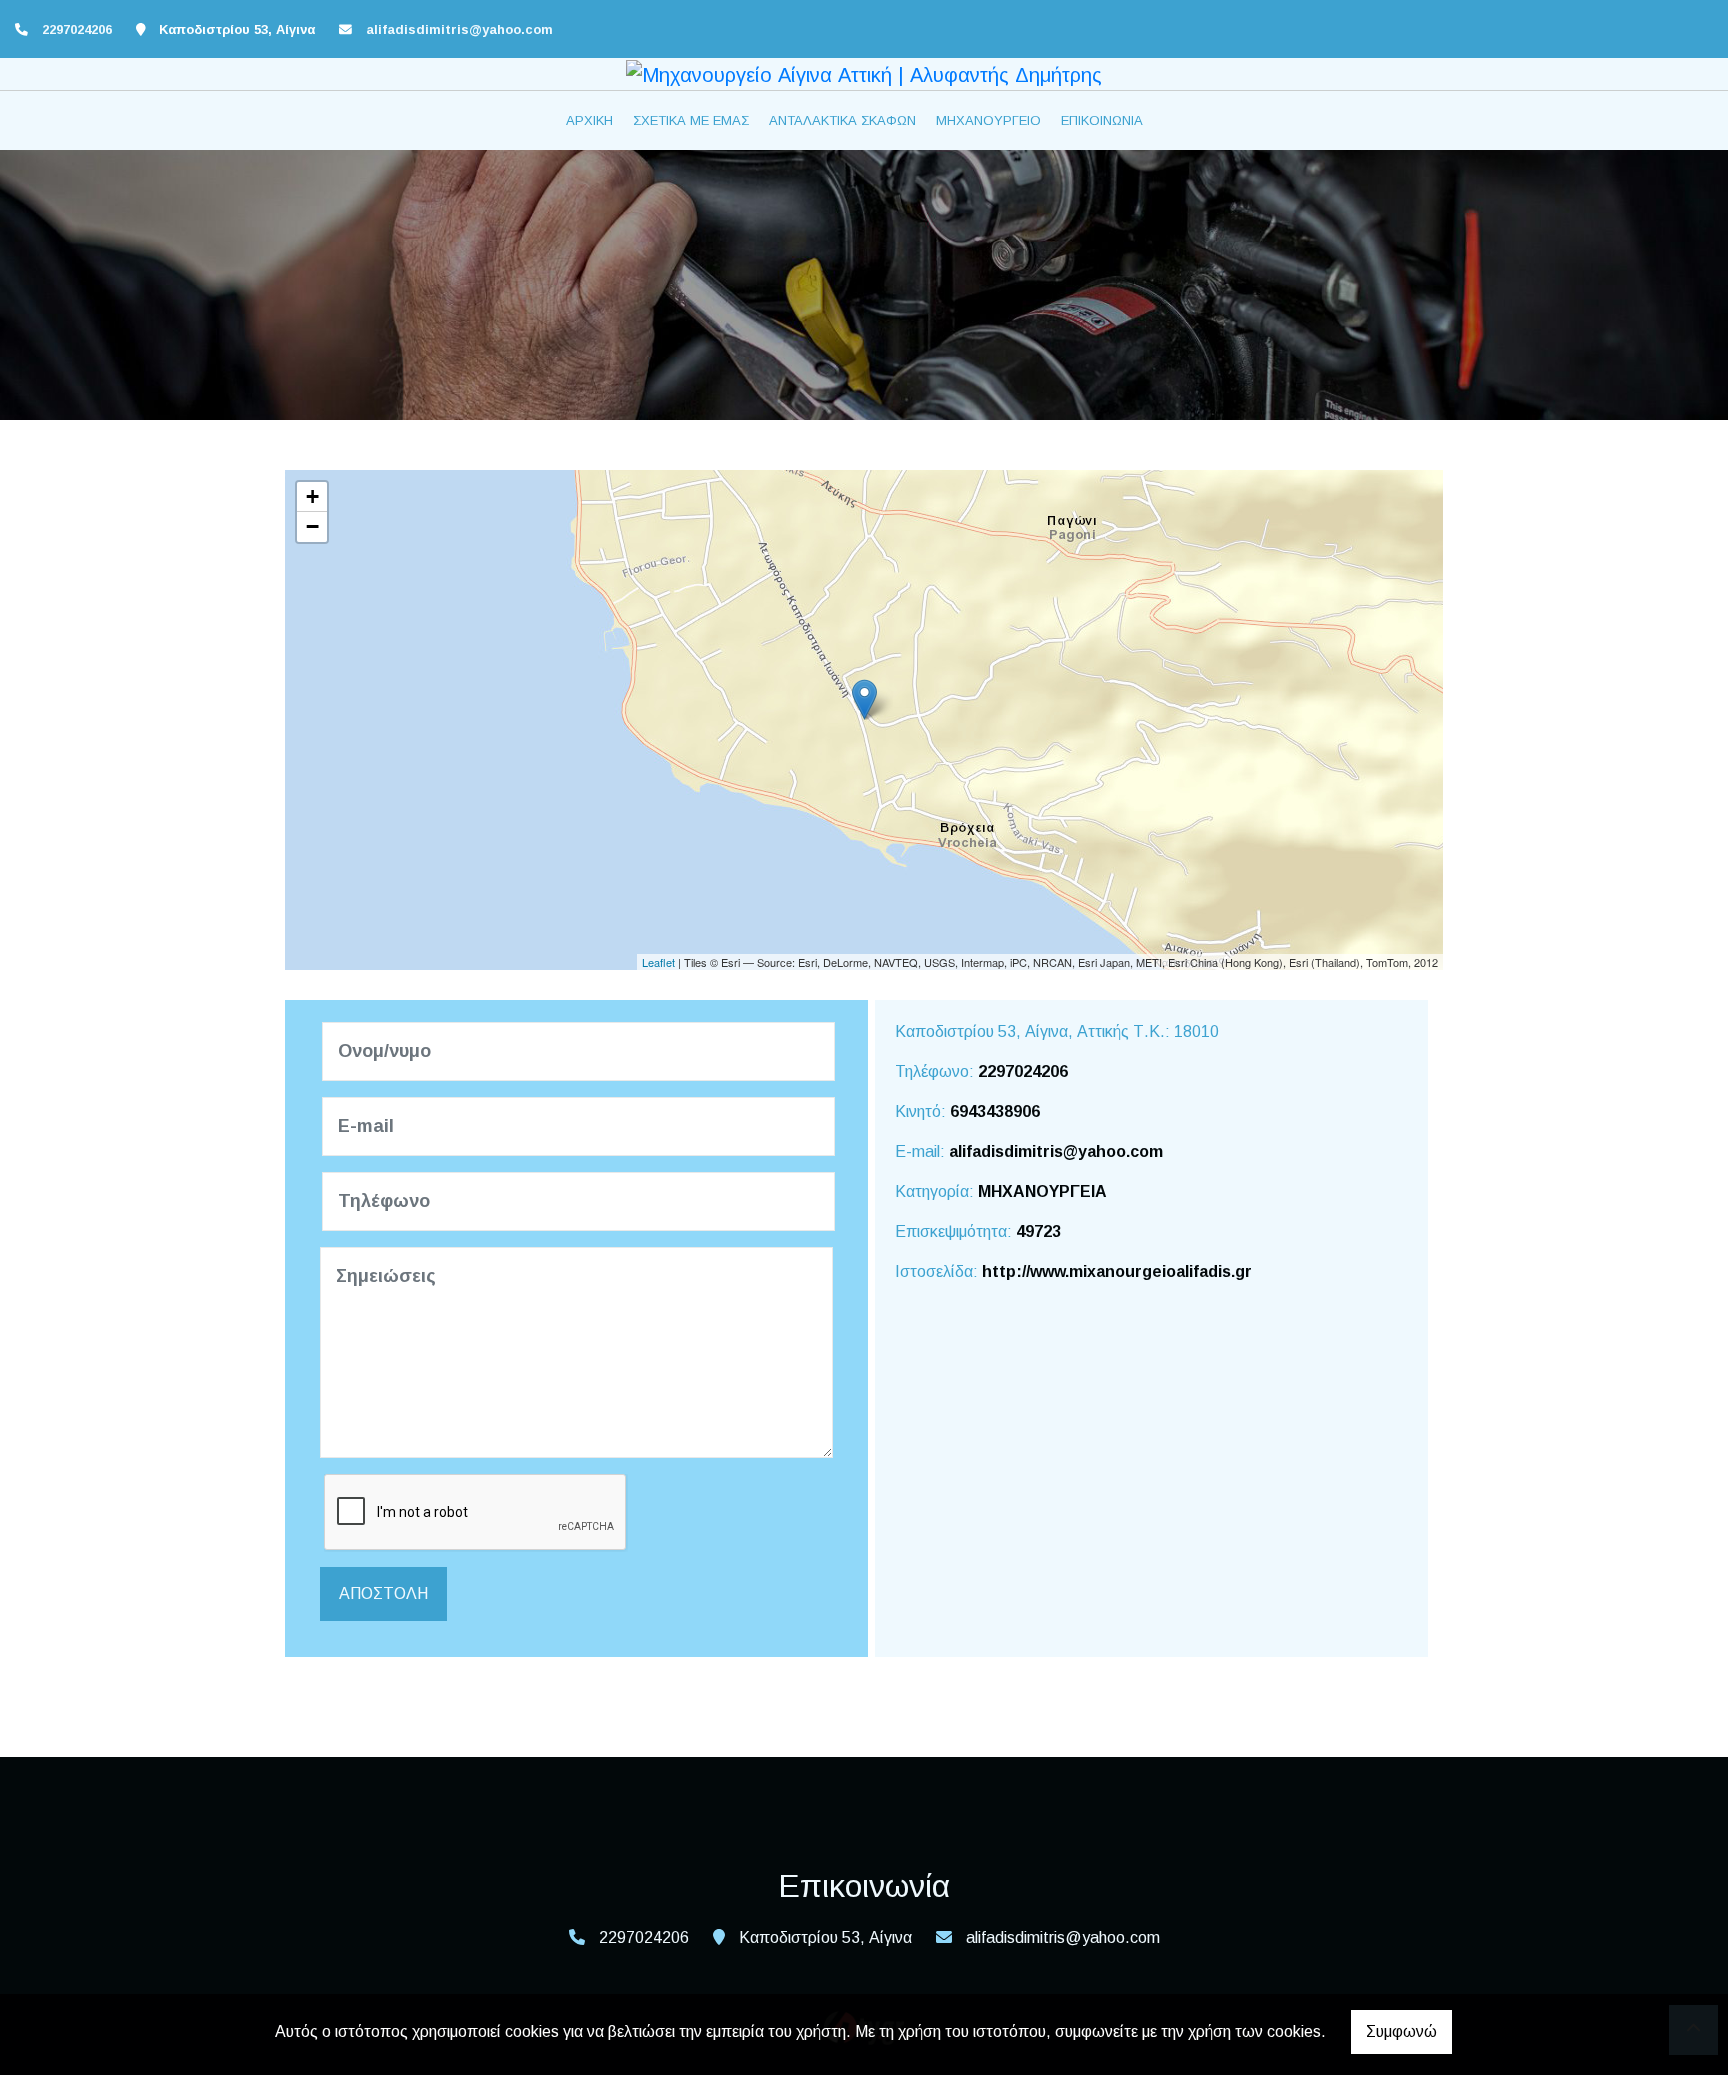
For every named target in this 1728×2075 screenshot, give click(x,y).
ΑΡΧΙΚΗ (589, 120)
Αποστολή (383, 1593)
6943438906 (995, 1111)
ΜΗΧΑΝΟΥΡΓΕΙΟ (988, 120)
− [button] (312, 526)
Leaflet (658, 962)
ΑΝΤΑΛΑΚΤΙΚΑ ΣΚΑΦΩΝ (842, 120)
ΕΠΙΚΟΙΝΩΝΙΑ (1102, 120)
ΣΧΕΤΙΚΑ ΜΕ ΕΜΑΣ (691, 120)
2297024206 (1023, 1071)
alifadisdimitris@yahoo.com (459, 29)
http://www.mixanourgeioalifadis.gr (1117, 1271)
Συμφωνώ (1401, 2031)
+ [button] (312, 496)
